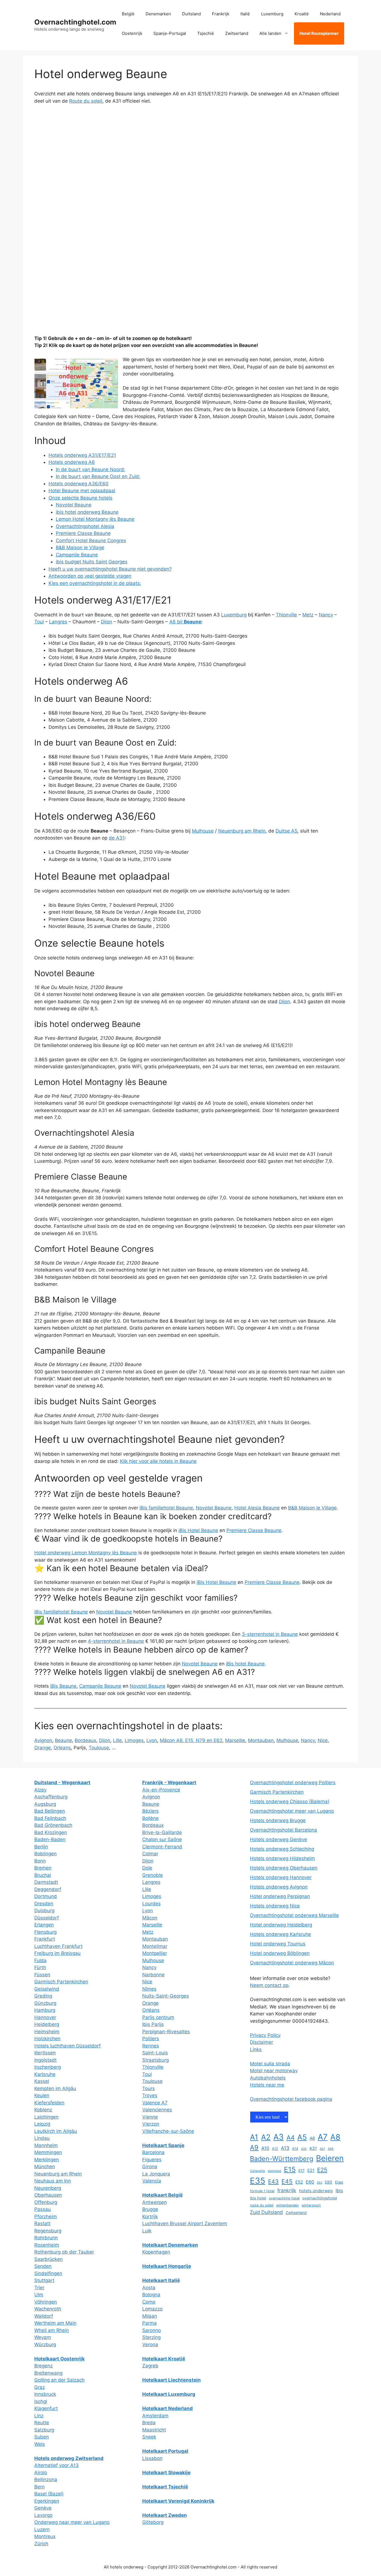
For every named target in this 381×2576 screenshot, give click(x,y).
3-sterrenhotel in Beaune (270, 1634)
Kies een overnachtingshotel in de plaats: (95, 583)
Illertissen (45, 2053)
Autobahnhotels (268, 2078)
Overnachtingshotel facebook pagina (291, 2099)
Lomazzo (152, 2309)
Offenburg (46, 2202)
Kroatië (302, 14)
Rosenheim (47, 2245)
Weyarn (43, 2337)
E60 (310, 2182)
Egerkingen (47, 2501)
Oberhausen (48, 2195)
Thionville (286, 615)
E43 (273, 2181)
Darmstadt (46, 1882)
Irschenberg (48, 2067)
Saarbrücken (49, 2259)
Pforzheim (46, 2216)
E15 (290, 2169)
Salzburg (44, 2430)
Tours (149, 2088)
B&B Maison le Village (80, 547)
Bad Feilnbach (50, 1818)
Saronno (152, 2330)
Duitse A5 (286, 831)
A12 (275, 2149)
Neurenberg (48, 2188)
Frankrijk (221, 14)
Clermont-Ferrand (162, 1847)
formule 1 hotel (262, 2191)
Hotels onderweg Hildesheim (282, 1858)
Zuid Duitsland (266, 2212)
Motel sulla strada (270, 2064)
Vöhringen (46, 2302)
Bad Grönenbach (53, 1825)
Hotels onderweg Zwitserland (69, 2458)
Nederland (330, 14)
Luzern (42, 2529)
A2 (266, 2137)
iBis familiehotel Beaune (166, 1508)
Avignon (43, 1740)
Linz (39, 2416)
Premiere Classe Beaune (83, 533)
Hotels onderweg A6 (72, 462)
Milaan (150, 2316)
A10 (265, 2148)
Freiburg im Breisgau (57, 1953)
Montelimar (155, 1946)
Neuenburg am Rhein (242, 831)
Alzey (40, 1790)
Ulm (39, 2295)
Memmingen (48, 2152)
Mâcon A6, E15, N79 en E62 (191, 1740)
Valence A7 (155, 2103)
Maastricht (154, 2430)
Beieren (330, 2158)
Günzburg (45, 2003)
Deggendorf (48, 1889)
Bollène (150, 1818)
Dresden (44, 1904)
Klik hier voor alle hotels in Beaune (158, 1461)
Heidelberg (47, 2024)
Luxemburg (272, 14)
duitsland (274, 2171)
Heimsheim (47, 2032)
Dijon (107, 622)
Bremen (43, 1868)
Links (256, 2049)
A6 (312, 2138)
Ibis (339, 2191)
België (128, 14)
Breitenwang (48, 2373)
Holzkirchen (47, 2039)
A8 (335, 2137)
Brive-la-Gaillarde (162, 1832)
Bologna (151, 2295)
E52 (299, 2182)
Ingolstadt (45, 2060)
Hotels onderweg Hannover (281, 1877)
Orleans (62, 1748)
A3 (278, 2137)
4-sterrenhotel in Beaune (116, 1641)
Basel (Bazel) (49, 2494)
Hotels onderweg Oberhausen (284, 1868)
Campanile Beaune (77, 555)
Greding (43, 1996)
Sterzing (151, 2337)
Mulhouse (203, 831)
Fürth (40, 1967)
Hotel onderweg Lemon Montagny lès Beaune (86, 1553)
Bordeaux (85, 1740)
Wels (40, 2444)
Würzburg (45, 2345)
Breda (149, 2423)
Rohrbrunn (46, 2238)
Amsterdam (155, 2416)
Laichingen (46, 2117)
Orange (43, 1748)
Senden (43, 2266)
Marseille (235, 1740)
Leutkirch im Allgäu (56, 2131)
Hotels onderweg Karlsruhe (280, 1934)
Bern (39, 2487)
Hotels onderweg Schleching (282, 1849)
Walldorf (44, 2316)
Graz (40, 2387)
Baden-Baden (50, 1839)
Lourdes (151, 1904)
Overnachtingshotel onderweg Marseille (294, 1915)
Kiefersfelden (49, 2103)
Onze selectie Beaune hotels (80, 498)
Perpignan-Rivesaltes (166, 2032)
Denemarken (158, 14)
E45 (287, 2181)
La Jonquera (156, 2174)
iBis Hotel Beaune (198, 1530)
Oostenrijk (132, 33)
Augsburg (45, 1804)
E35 (258, 2181)
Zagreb (150, 2366)
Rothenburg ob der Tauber (64, 2252)
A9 (254, 2147)
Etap (339, 2182)
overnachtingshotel (320, 2198)
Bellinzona (46, 2479)
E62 (319, 2183)
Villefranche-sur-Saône (168, 2131)
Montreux (45, 2536)
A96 (331, 2149)
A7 (323, 2137)
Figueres (152, 2160)
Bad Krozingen (51, 1832)
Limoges (134, 1740)
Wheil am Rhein (52, 2330)
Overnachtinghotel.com (75, 22)
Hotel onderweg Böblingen (280, 1953)
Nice (323, 1740)
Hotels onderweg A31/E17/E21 (82, 455)
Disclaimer (261, 2042)
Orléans (151, 2010)
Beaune (63, 1740)
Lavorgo (43, 2515)
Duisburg (44, 1911)
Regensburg (48, 2231)
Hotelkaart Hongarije (167, 2266)
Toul (39, 622)
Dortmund (46, 1896)
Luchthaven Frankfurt (58, 1946)
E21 (311, 2170)
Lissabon (152, 2458)
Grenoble (153, 1875)
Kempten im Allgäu (55, 2088)
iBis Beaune (63, 1686)
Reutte (42, 2423)
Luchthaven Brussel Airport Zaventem (185, 2223)
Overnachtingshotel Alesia (85, 526)
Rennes (151, 2046)
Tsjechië (206, 33)
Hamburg (45, 2010)
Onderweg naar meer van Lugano (72, 2522)
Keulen (42, 2095)
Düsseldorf (47, 1918)
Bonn (40, 1861)
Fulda (40, 1960)
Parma (149, 2323)
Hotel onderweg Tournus (278, 1944)
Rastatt (42, 2223)
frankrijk (287, 2190)
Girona (150, 2167)
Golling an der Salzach (59, 2380)
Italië (245, 14)
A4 (290, 2137)
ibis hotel (258, 2198)
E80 (329, 2182)
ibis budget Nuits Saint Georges (92, 562)
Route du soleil (86, 101)
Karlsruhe (45, 2074)
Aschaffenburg (51, 1797)
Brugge (150, 2209)
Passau (43, 2209)
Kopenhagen (156, 2252)
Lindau (42, 2138)
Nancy (326, 615)
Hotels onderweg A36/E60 (79, 484)
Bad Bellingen (50, 1811)
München (45, 2167)
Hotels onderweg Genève (278, 1839)
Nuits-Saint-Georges (166, 1996)
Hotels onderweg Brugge (278, 1820)
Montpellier (155, 1953)
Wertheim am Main (55, 2323)
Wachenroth (48, 2309)
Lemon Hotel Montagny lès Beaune (95, 519)
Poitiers (151, 2039)
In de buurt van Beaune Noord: (91, 469)
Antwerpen (155, 2202)
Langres (58, 622)
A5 (302, 2137)
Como (149, 2302)
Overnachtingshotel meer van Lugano (292, 1811)
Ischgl (41, 2401)
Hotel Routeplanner (319, 33)
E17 (302, 2170)
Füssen (42, 1975)
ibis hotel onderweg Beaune (87, 512)
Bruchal (43, 1875)
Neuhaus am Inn (53, 2181)
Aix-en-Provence (161, 1790)
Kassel (42, 2081)
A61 (322, 2149)
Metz (308, 615)
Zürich (41, 2544)
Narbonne (153, 1975)
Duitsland (191, 14)
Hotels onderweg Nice (275, 1906)
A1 (254, 2137)
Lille (117, 1740)
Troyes (150, 2095)
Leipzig (42, 2124)
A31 (313, 2148)
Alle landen (270, 33)
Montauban (261, 1740)
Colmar (150, 1854)
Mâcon (150, 1918)
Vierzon (151, 2124)
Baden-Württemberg (282, 2159)
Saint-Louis (155, 2053)
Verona (150, 2345)
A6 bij (185, 622)
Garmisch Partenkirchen (61, 1982)
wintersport (311, 2205)
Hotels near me (267, 2085)
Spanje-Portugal (170, 33)
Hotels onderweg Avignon (279, 1887)
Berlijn (41, 1847)
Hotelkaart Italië (161, 2280)
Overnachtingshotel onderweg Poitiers (293, 1783)
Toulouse (99, 1748)
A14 (295, 2149)
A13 (285, 2148)
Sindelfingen (48, 2273)
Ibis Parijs (153, 2024)
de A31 (117, 838)
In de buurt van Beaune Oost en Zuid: (98, 476)
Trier (39, 2288)
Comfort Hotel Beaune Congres (91, 541)
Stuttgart (44, 2280)
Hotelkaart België (162, 2195)
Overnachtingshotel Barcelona (284, 1830)
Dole (147, 1868)
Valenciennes (157, 2110)
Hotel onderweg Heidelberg (281, 1925)
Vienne (150, 2117)
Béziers (150, 1811)
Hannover (45, 2017)
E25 (322, 2170)
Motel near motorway (274, 2071)
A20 (304, 2149)
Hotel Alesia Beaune (257, 1508)
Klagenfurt (46, 2408)
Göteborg (153, 2522)
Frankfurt (45, 1939)
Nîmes (149, 1989)
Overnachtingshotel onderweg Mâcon (292, 1963)
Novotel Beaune (74, 505)
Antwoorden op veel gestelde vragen (90, 576)
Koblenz (43, 2110)
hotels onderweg (316, 2191)
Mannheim (46, 2145)
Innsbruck (45, 2394)
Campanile (257, 2171)
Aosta (149, 2288)
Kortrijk (150, 2216)
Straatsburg (155, 2060)
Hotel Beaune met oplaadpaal (82, 491)
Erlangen (44, 1925)
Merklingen (47, 2160)
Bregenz (44, 2366)
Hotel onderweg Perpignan (280, 1896)
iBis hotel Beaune (245, 1664)
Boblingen (45, 1854)
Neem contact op (269, 1985)
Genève (43, 2508)
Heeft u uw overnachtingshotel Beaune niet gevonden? (110, 569)
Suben (42, 2437)
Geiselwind (47, 1989)
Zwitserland (237, 33)
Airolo (41, 2473)
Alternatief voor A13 (56, 2465)
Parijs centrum (158, 2017)
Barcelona (153, 2152)
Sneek (149, 2437)
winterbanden (287, 2205)
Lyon (152, 1740)
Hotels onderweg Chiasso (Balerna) (290, 1801)
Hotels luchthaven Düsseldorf (67, 2046)
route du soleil (262, 2205)
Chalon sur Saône (162, 1839)
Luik (147, 2231)
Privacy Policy (265, 2035)
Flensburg (45, 1932)
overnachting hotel (284, 2198)
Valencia (152, 2181)
